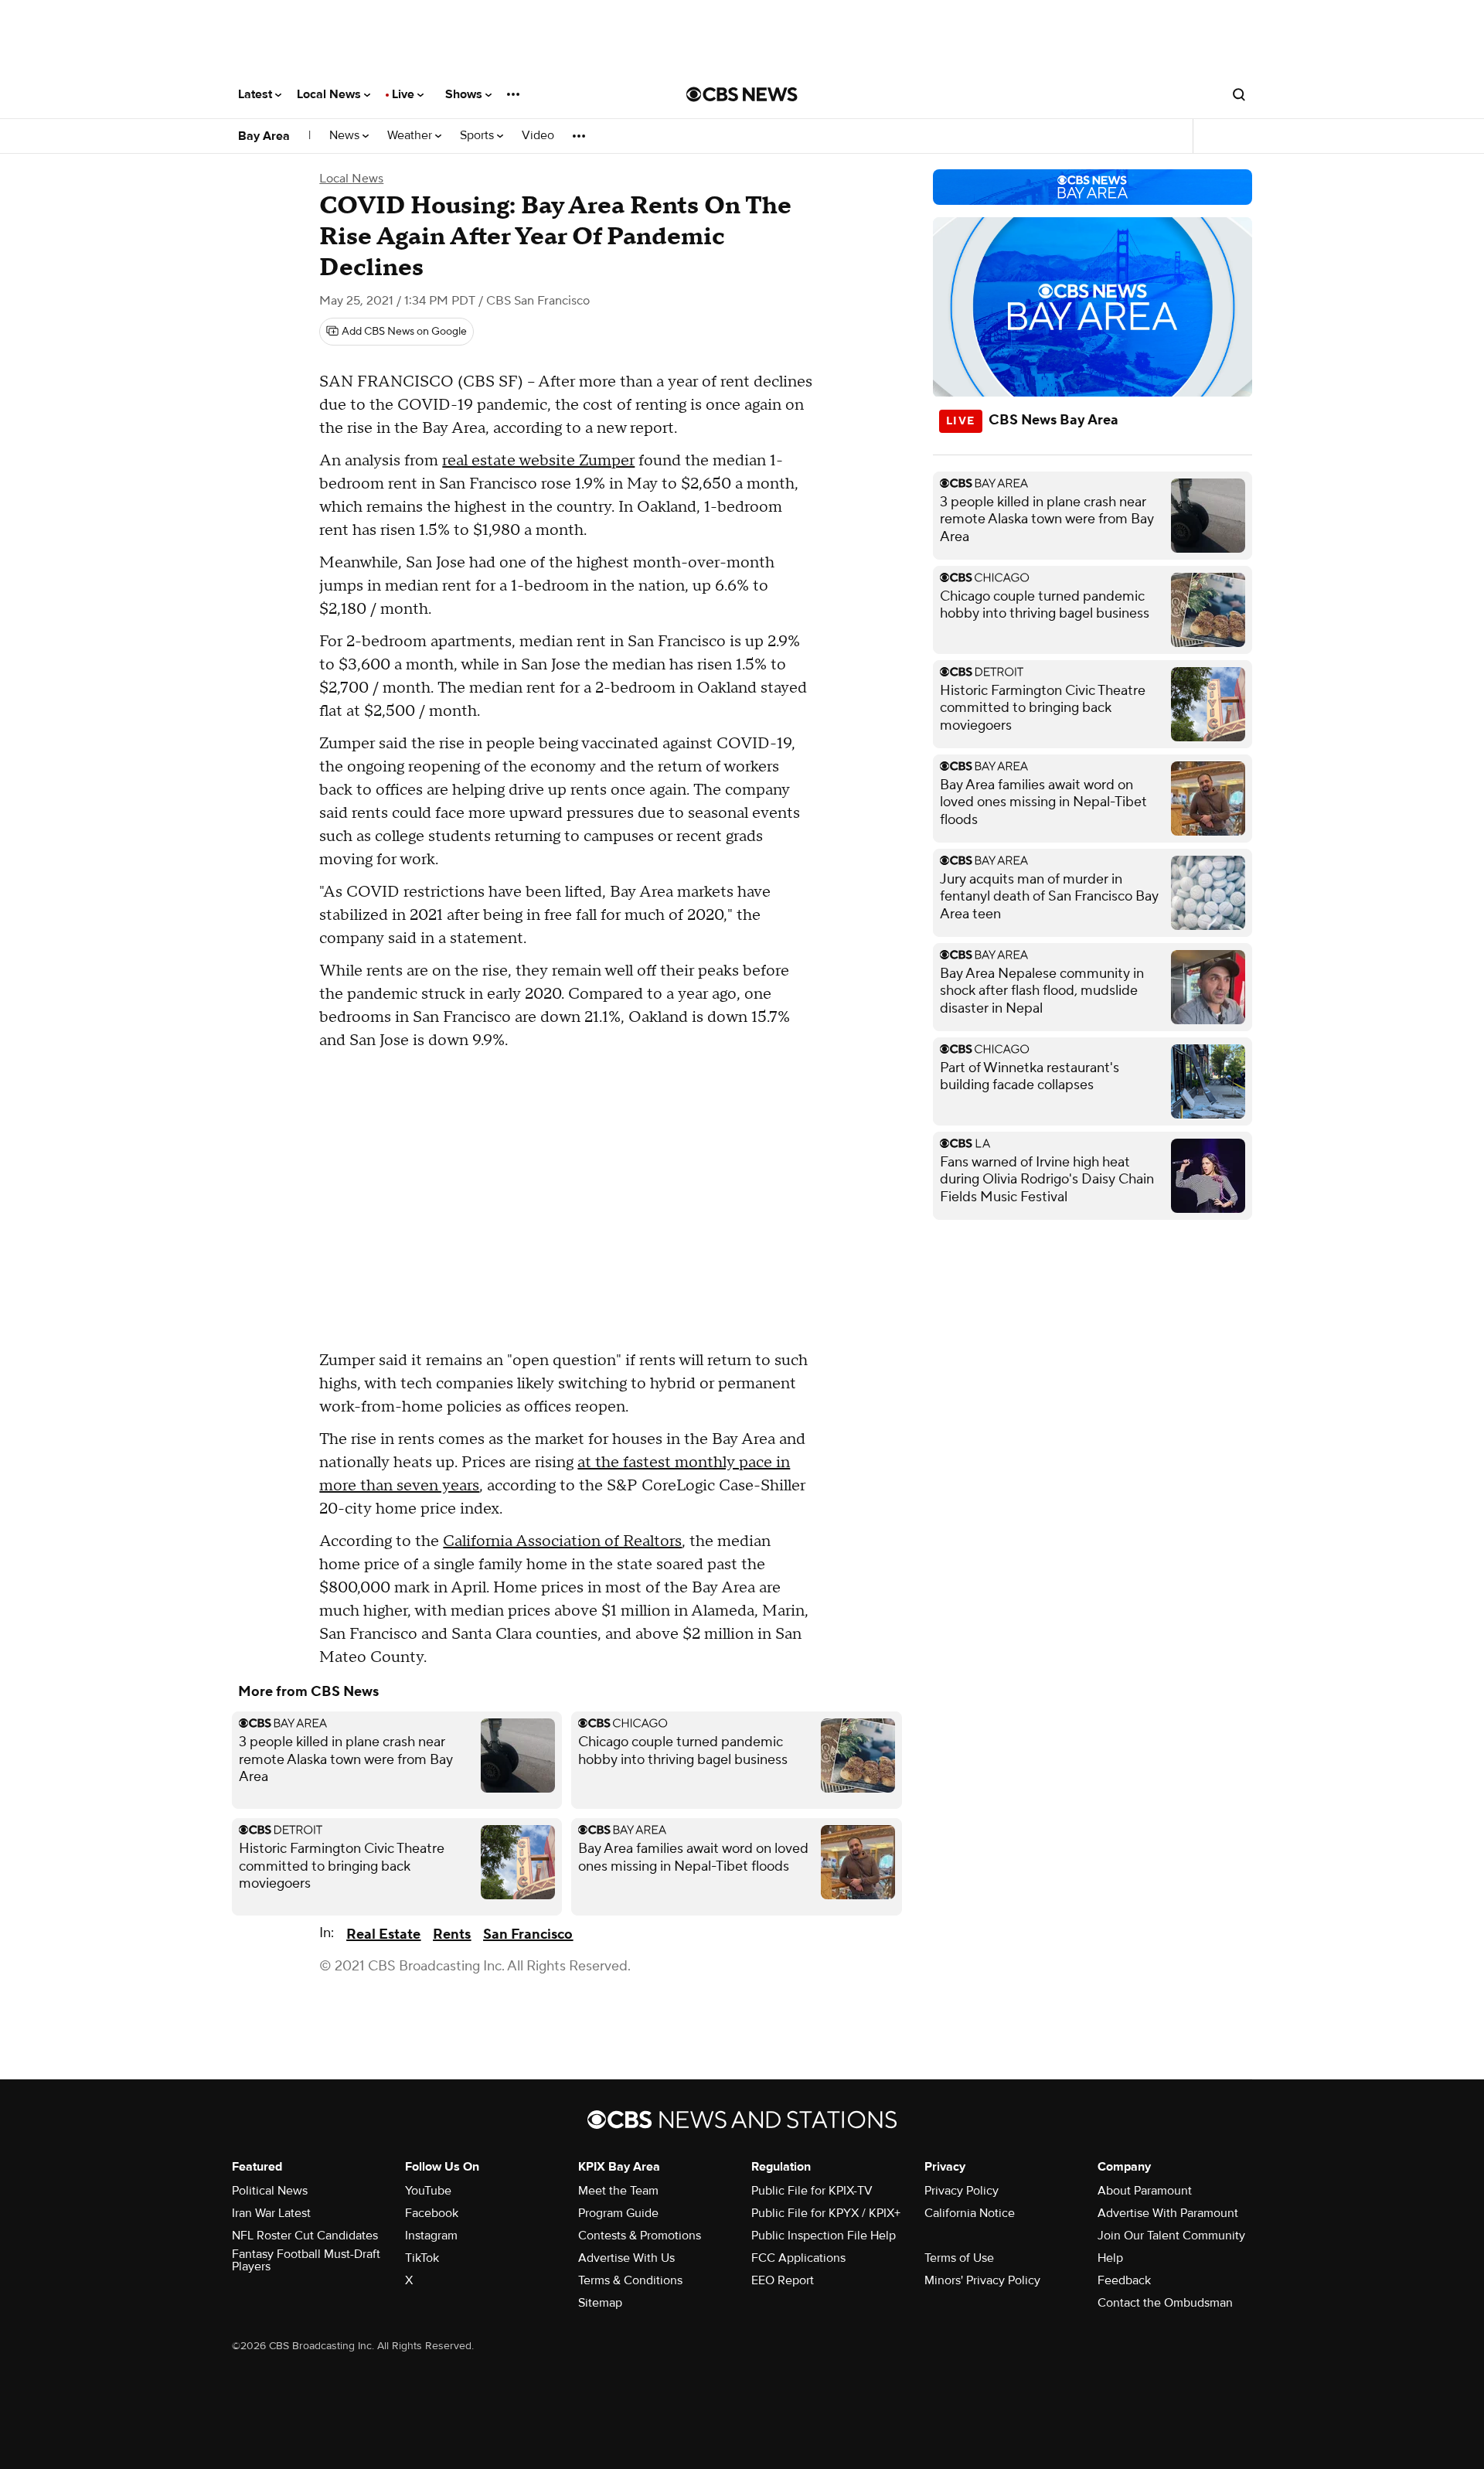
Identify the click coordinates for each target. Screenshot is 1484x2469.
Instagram (431, 2236)
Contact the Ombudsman (1165, 2303)
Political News (270, 2191)
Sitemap (600, 2303)
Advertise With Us (626, 2258)
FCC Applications (798, 2258)
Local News (330, 94)
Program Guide (618, 2213)
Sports (478, 136)
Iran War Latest (271, 2213)
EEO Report (783, 2280)
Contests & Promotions (640, 2236)
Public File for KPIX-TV (812, 2191)
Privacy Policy (962, 2191)
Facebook (432, 2213)
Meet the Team (618, 2191)
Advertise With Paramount (1168, 2213)
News (346, 136)
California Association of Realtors (562, 1541)
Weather (411, 136)
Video (538, 136)
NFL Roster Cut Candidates (305, 2236)
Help (1110, 2258)
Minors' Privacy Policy (982, 2280)
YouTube (428, 2191)
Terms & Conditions (630, 2280)
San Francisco (528, 1934)
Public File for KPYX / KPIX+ (826, 2213)
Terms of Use (959, 2258)
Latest (257, 94)
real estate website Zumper (538, 461)
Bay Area (264, 136)
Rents (452, 1934)
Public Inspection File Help (824, 2236)
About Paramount (1145, 2191)
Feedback (1124, 2280)
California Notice (970, 2213)
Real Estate (383, 1934)
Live (405, 94)
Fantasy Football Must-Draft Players (306, 2260)
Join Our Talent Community (1171, 2236)
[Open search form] (1239, 94)
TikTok (422, 2258)
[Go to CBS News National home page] (742, 94)
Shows (465, 94)
